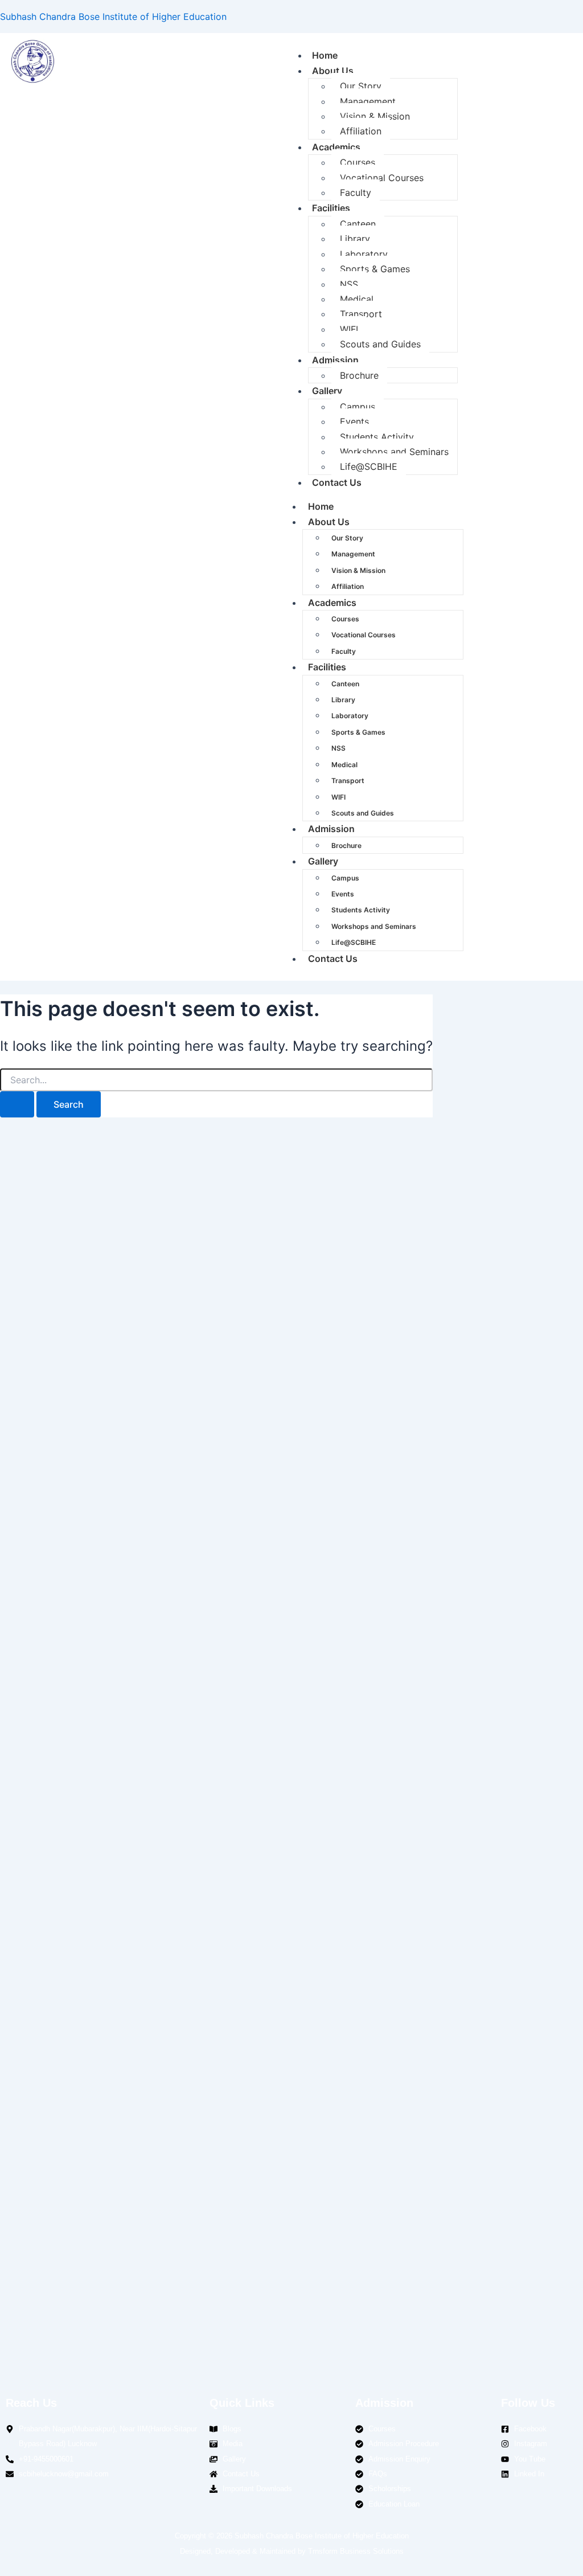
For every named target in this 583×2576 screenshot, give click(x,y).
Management (368, 101)
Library (355, 239)
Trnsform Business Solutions (356, 2551)
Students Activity (377, 437)
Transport (361, 314)
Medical (357, 299)
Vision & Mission (375, 116)
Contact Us (337, 482)
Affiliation (361, 131)
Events (354, 421)
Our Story (361, 86)
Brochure (359, 375)
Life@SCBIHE (369, 466)
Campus (358, 407)
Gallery (327, 391)
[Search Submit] (17, 1104)
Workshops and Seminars (394, 452)
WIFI (349, 329)
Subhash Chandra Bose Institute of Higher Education (113, 17)
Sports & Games (375, 269)
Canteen (358, 224)
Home (325, 55)
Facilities (331, 208)
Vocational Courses (382, 178)
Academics (336, 147)
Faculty (356, 193)
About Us (333, 71)
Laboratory (364, 254)
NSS (349, 284)
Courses (358, 162)
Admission (335, 360)
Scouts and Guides (380, 344)
